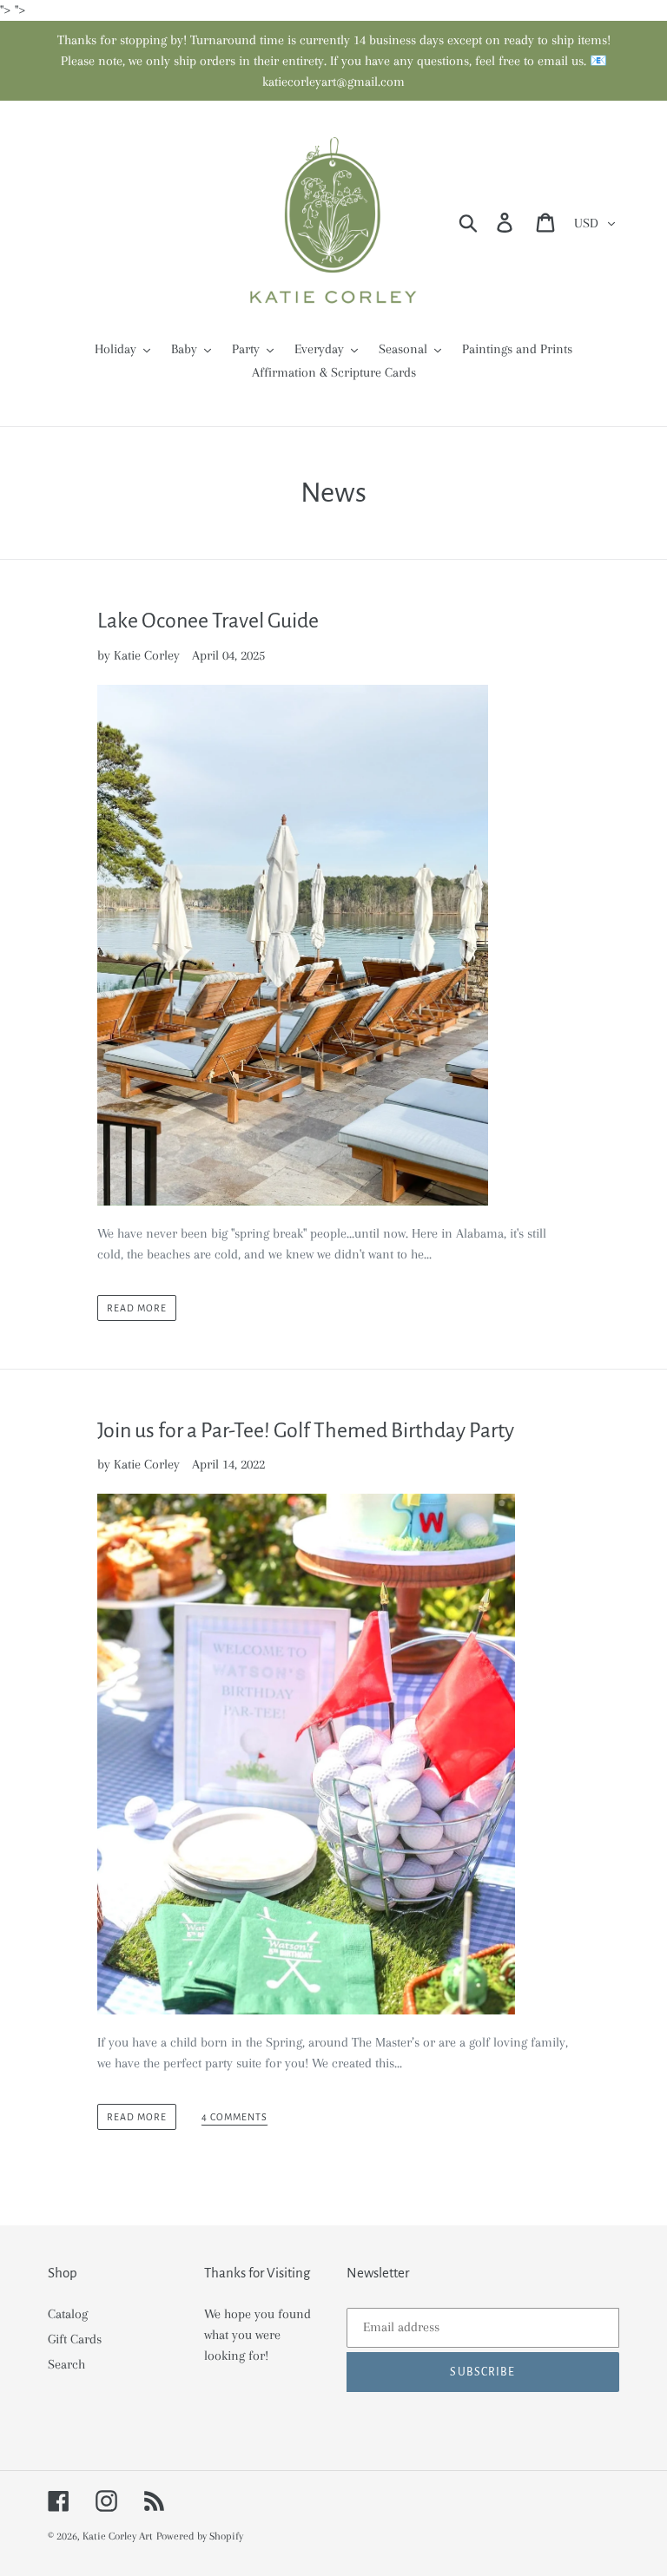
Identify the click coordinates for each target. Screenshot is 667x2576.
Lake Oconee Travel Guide (208, 621)
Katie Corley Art (118, 2536)
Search (66, 2364)
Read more (137, 1308)
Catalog (68, 2314)
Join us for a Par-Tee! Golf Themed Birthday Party (306, 1430)
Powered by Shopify (200, 2536)
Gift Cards (75, 2339)
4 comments (234, 2117)
